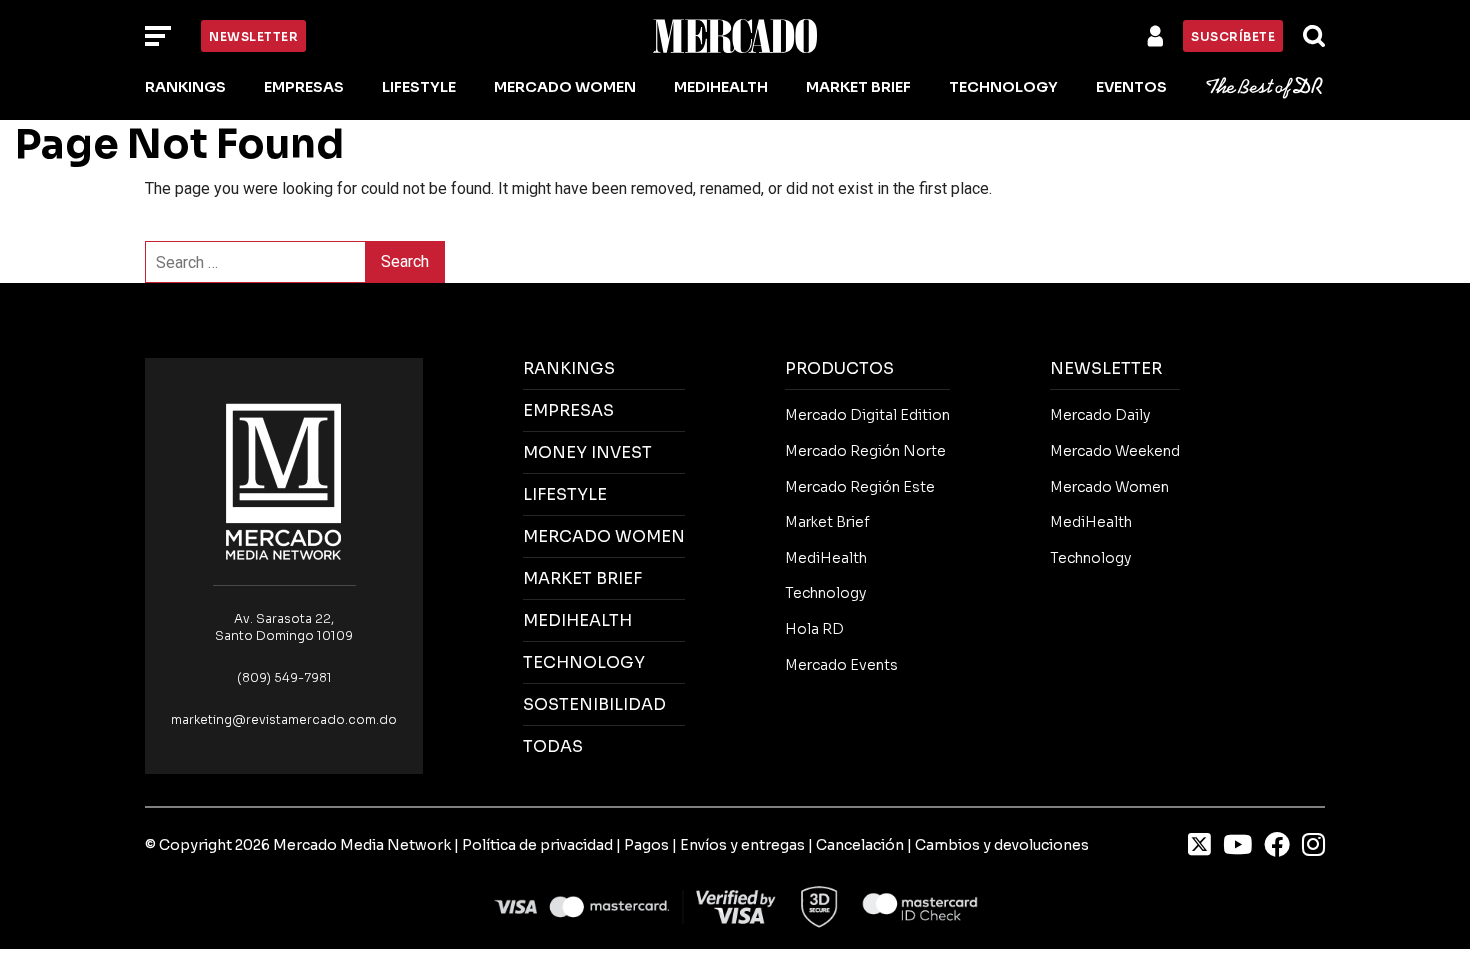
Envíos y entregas (742, 845)
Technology (1003, 87)
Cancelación (860, 845)
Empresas (304, 87)
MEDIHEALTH (577, 620)
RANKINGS (569, 368)
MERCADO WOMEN (604, 536)
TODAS (553, 746)
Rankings (185, 87)
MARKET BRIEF (582, 578)
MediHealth (721, 87)
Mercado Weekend (1115, 451)
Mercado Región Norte (865, 451)
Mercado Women (565, 87)
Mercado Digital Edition (867, 415)
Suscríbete (1233, 36)
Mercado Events (841, 665)
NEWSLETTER (1106, 368)
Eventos (1131, 87)
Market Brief (858, 87)
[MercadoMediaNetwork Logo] (284, 480)
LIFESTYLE (565, 494)
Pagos (646, 845)
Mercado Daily (1100, 415)
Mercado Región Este (860, 487)
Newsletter (253, 36)
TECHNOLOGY (584, 662)
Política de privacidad (537, 845)
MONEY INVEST (587, 452)
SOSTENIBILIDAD (594, 704)
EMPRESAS (568, 410)
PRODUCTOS (839, 368)
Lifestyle (419, 87)
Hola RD (814, 629)
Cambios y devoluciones (1002, 845)
